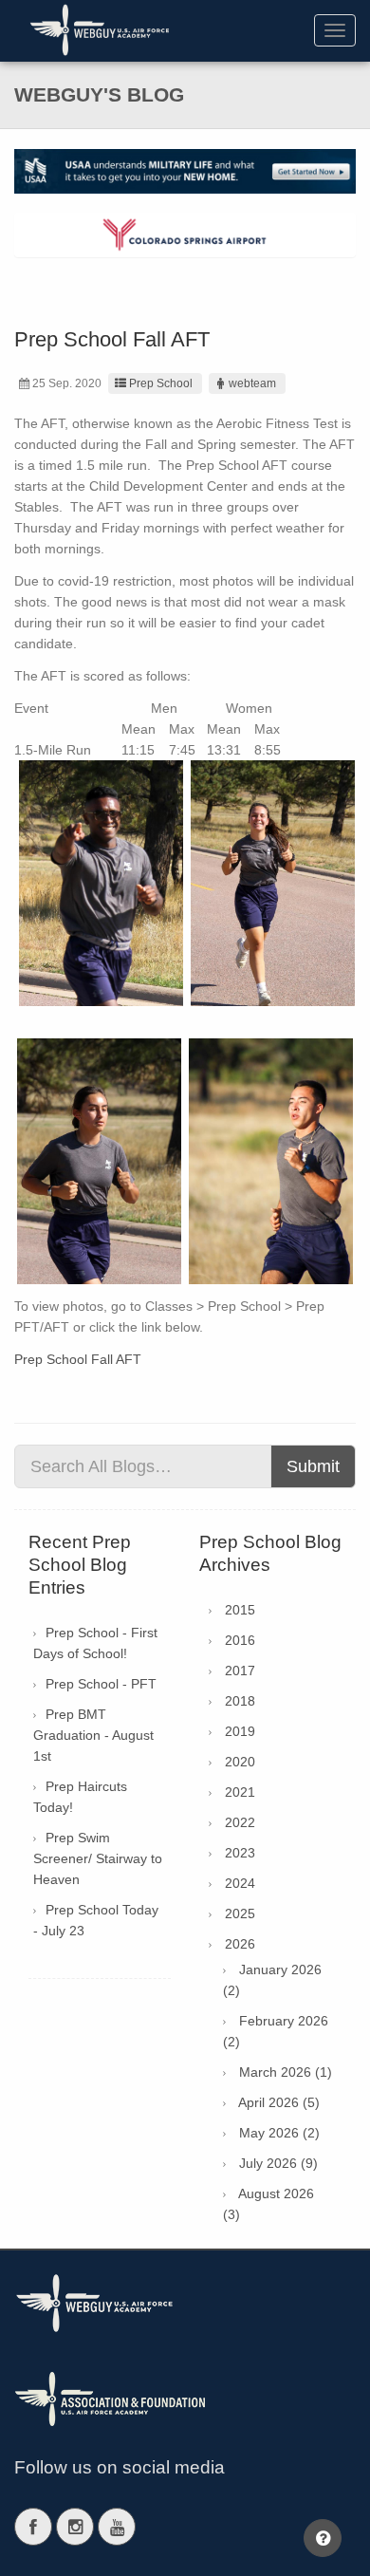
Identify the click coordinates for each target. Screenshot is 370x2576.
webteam (252, 383)
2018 (240, 1701)
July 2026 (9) (278, 2163)
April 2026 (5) (279, 2102)
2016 (240, 1640)
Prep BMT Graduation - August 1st (93, 1735)
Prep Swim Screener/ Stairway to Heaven (98, 1858)
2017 (240, 1671)
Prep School (161, 383)
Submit (313, 1466)
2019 (240, 1731)
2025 (240, 1913)
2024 (240, 1883)
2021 (240, 1792)
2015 (240, 1610)
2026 (240, 1944)
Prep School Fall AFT (78, 1359)
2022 (240, 1822)
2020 (240, 1762)
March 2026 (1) (286, 2072)
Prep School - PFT (101, 1684)
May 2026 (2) (279, 2133)
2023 (240, 1853)
